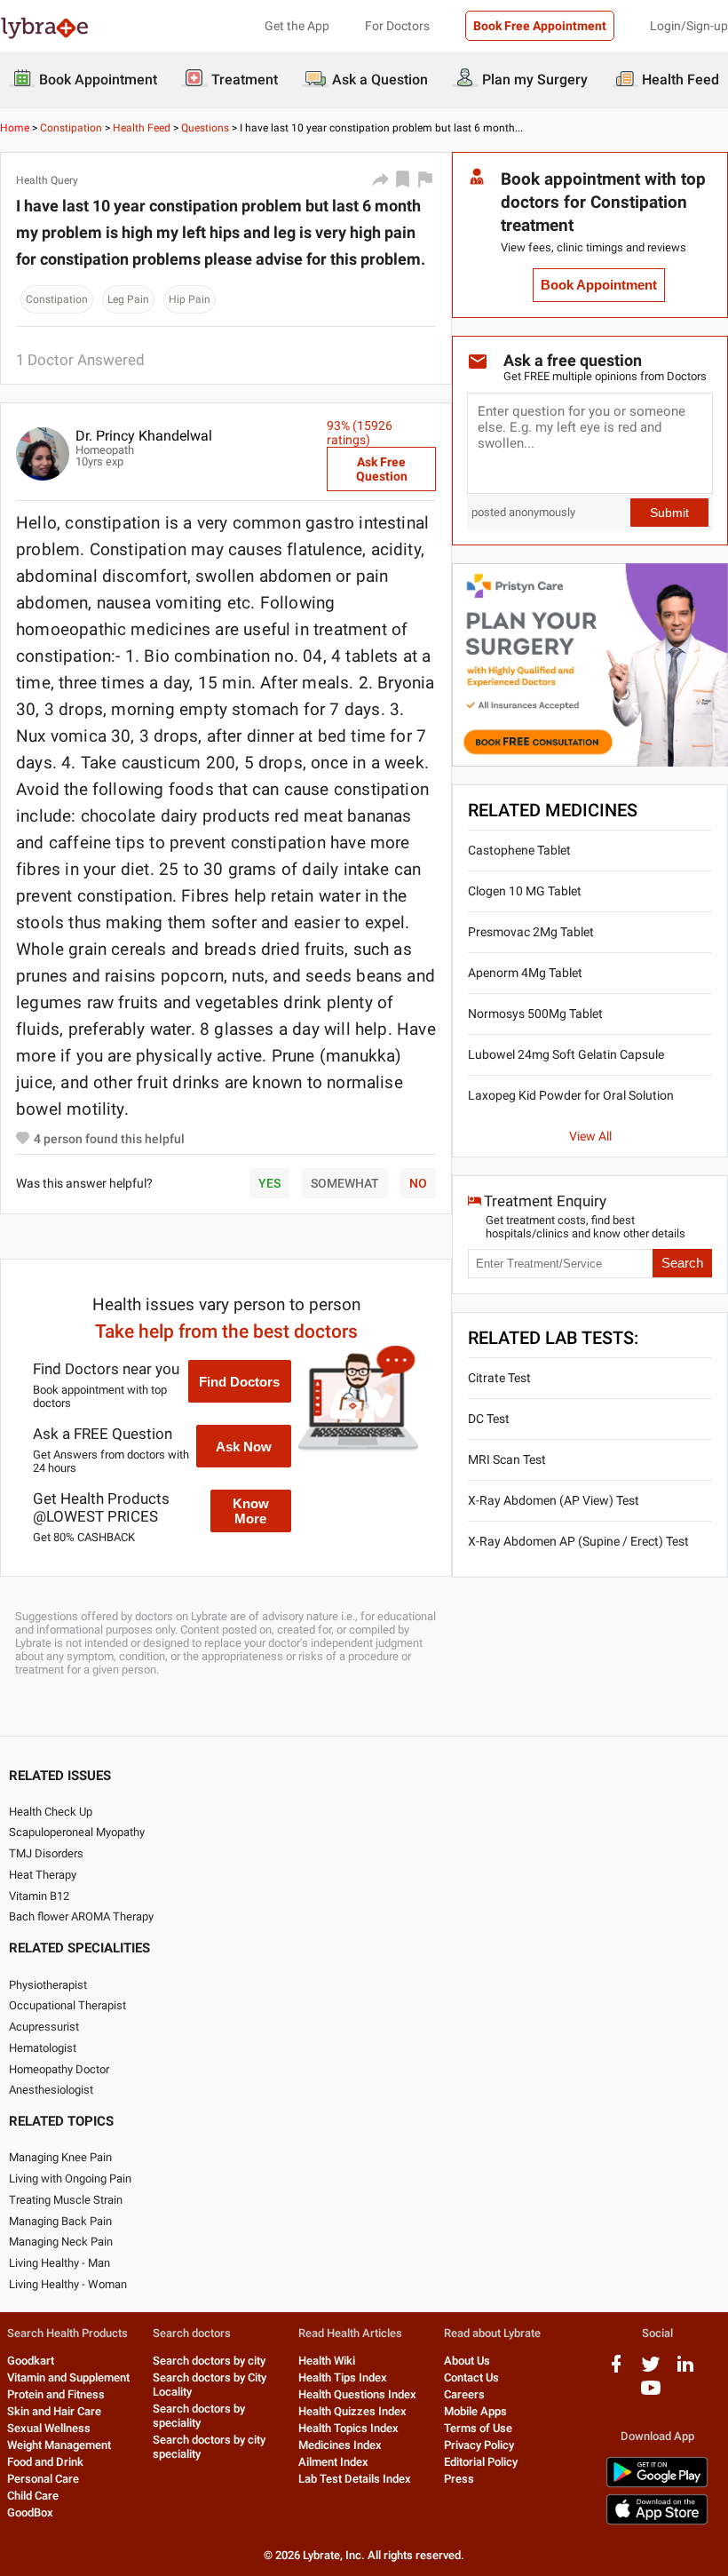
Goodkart (31, 2361)
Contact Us (471, 2377)
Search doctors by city (209, 2361)
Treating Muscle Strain (66, 2200)
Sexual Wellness (49, 2428)
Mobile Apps (475, 2411)
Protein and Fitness (56, 2394)
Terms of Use (478, 2428)
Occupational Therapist (67, 2005)
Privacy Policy (479, 2445)
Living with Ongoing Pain (70, 2178)
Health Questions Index (357, 2394)
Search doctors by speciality (199, 2416)
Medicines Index (340, 2445)
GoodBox (30, 2512)
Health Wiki (327, 2361)
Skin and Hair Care (54, 2411)
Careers (464, 2394)
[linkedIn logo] (685, 2370)
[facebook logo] (616, 2370)
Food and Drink (45, 2462)
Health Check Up (51, 1812)
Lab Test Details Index (355, 2479)
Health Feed (142, 128)
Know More (251, 1511)
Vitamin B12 (39, 1896)
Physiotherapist (48, 1985)
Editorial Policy (481, 2462)
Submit (669, 513)
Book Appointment (599, 285)
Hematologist (43, 2048)
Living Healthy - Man (59, 2263)
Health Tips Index (343, 2377)
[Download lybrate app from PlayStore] (657, 2484)
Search (682, 1263)
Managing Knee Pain (60, 2157)
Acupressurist (44, 2027)
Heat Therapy (43, 1875)
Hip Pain (190, 299)
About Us (467, 2361)
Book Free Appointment (540, 26)
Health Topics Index (348, 2428)
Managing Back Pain (60, 2221)
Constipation (71, 128)
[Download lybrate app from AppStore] (657, 2521)
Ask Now (244, 1447)
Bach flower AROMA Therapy (81, 1916)
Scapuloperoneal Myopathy (77, 1832)
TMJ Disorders (46, 1853)
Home (15, 128)
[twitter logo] (651, 2370)
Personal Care (43, 2479)
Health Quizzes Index (352, 2411)
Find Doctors (239, 1382)
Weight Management (59, 2445)
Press (459, 2479)
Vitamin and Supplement (68, 2377)
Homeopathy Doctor (59, 2069)
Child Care (33, 2496)
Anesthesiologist (51, 2090)
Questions (205, 128)
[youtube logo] (651, 2394)
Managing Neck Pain (61, 2242)
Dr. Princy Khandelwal (144, 436)
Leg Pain (128, 299)
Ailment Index (333, 2462)
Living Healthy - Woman (68, 2284)
